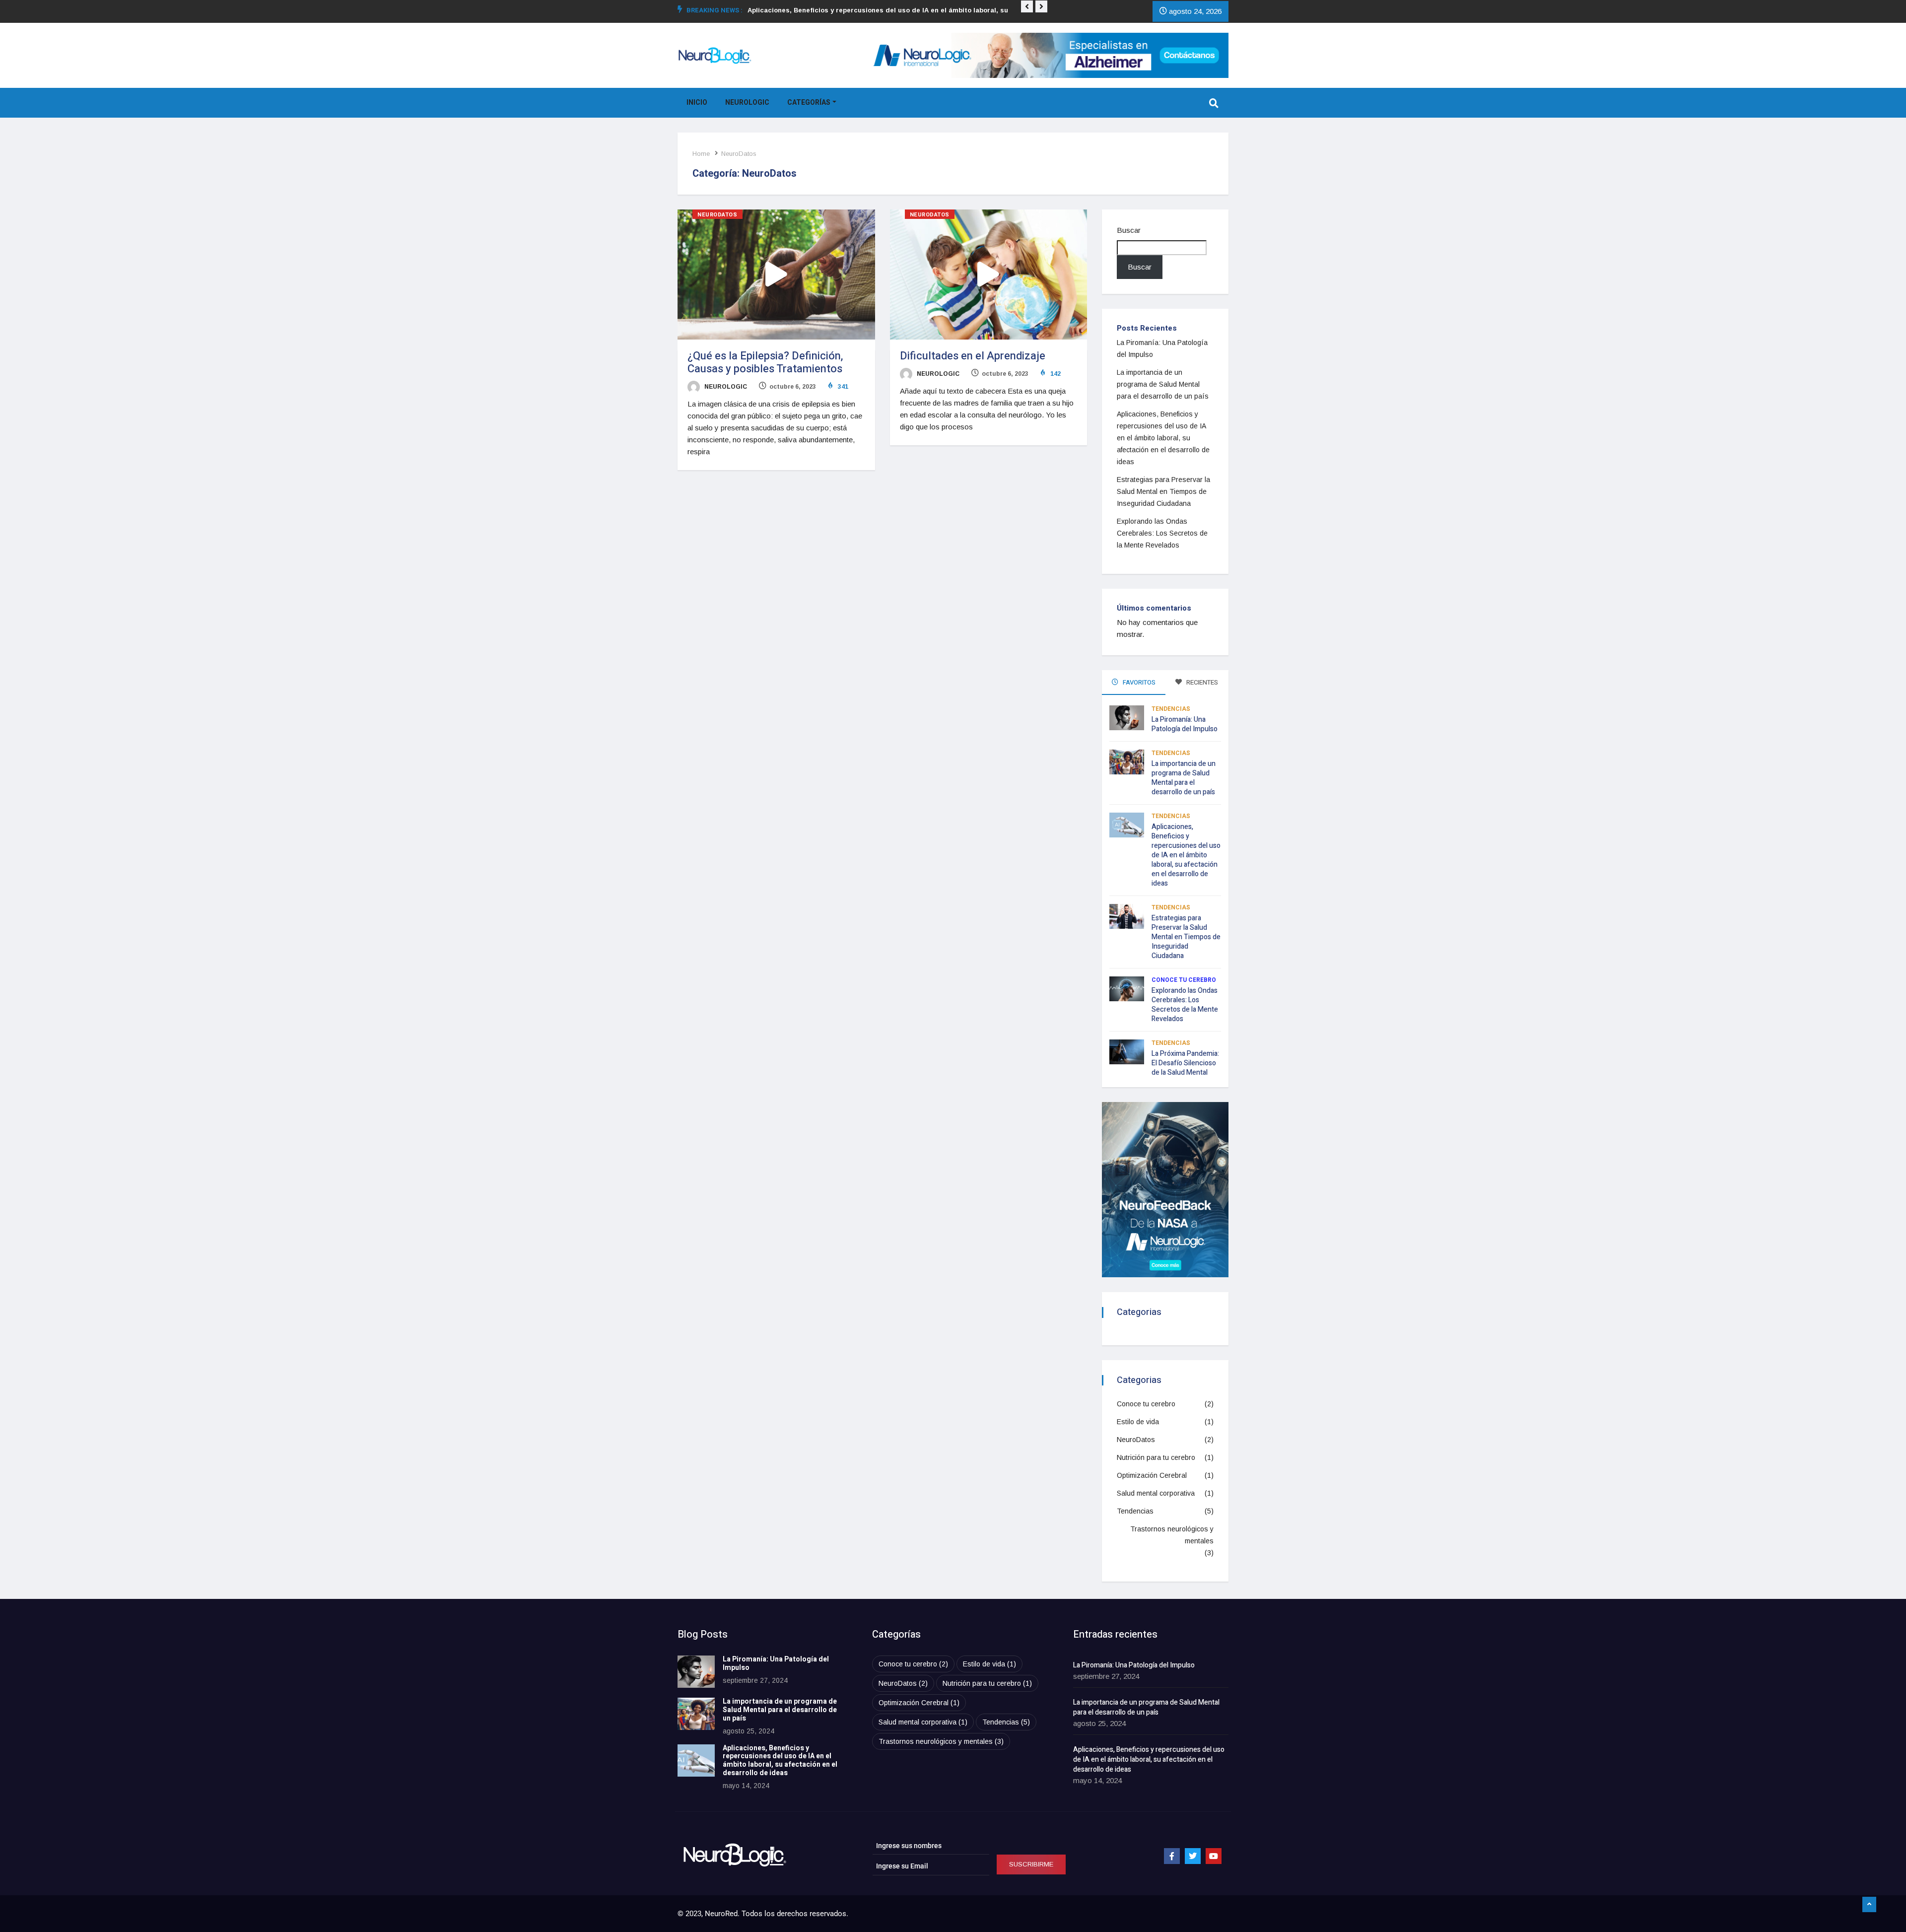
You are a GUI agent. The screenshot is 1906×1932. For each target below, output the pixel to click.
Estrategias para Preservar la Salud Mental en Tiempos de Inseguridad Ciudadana (1163, 491)
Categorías (809, 103)
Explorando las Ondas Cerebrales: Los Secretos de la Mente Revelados (1162, 533)
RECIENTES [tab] (1201, 682)
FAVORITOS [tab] (1138, 682)
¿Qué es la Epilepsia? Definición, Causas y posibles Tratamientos (765, 362)
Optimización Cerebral (1152, 1475)
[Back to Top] (1869, 1905)
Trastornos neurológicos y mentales (1172, 1535)
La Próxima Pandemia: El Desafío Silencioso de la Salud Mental (1185, 1063)
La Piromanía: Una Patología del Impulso (1185, 724)
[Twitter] (1193, 1856)
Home (701, 154)
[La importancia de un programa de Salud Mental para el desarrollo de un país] (696, 1714)
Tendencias (1171, 709)
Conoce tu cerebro (1184, 980)
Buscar (1129, 230)
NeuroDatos (739, 154)
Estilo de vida (1138, 1422)
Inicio (697, 103)
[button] (1027, 6)
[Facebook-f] (1172, 1856)
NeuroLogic (747, 103)
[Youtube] (1214, 1856)
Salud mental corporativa (1156, 1493)
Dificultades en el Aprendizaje (973, 356)
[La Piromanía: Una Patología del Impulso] (696, 1672)
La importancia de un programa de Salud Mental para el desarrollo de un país (1163, 384)
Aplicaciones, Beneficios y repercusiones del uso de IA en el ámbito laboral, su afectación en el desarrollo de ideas (1163, 438)
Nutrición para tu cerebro (1156, 1457)
